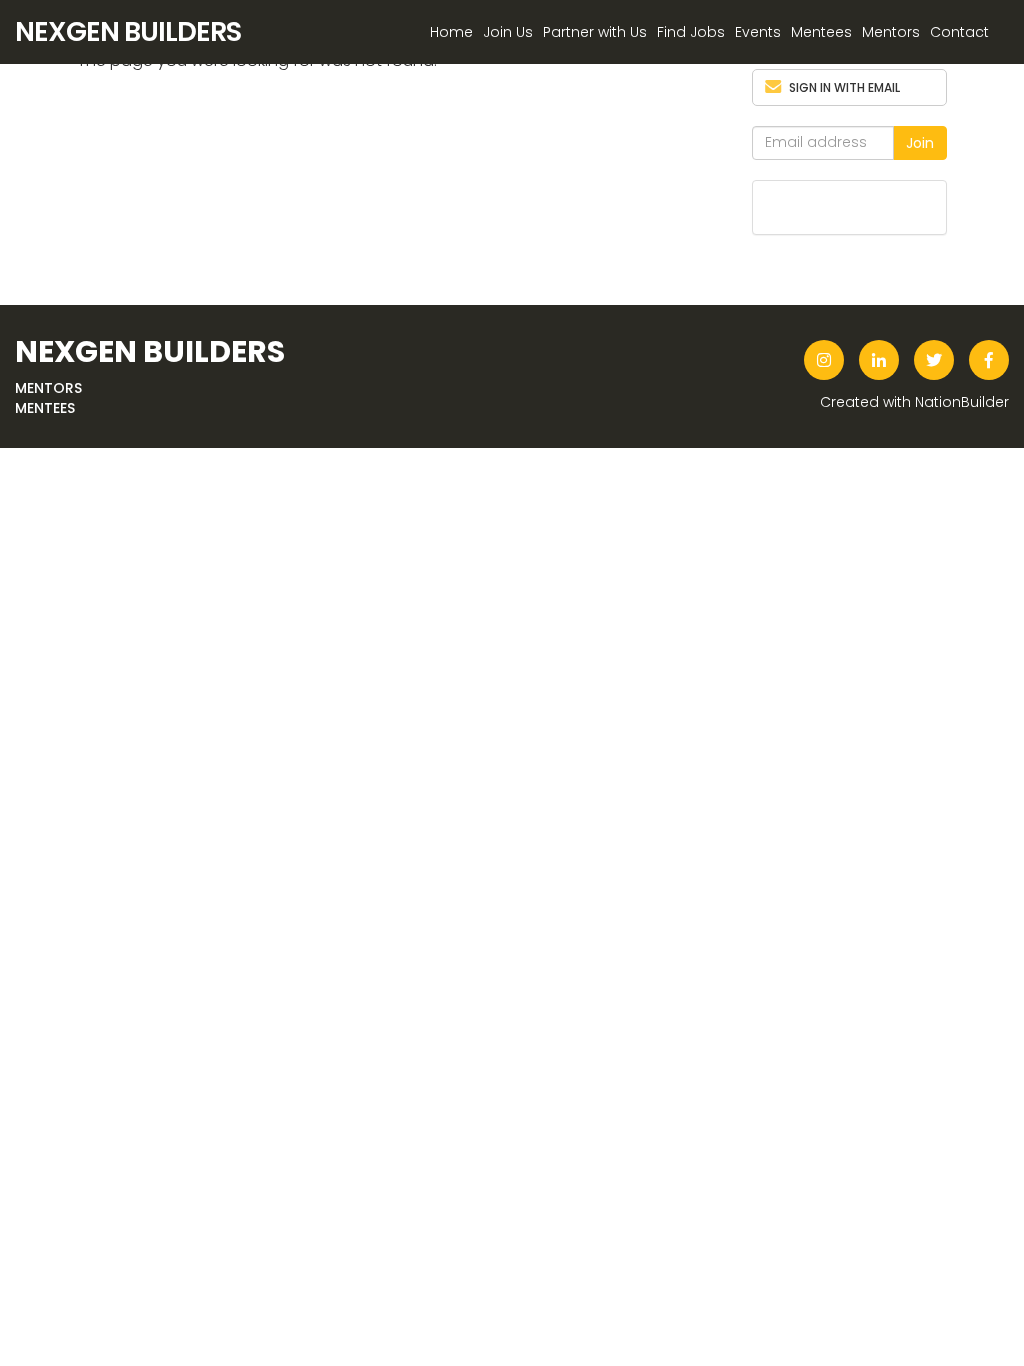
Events (758, 32)
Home (451, 32)
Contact (959, 32)
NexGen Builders (128, 31)
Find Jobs (691, 32)
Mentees (821, 32)
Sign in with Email (844, 87)
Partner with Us (595, 32)
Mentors (891, 32)
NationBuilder (962, 402)
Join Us (508, 32)
